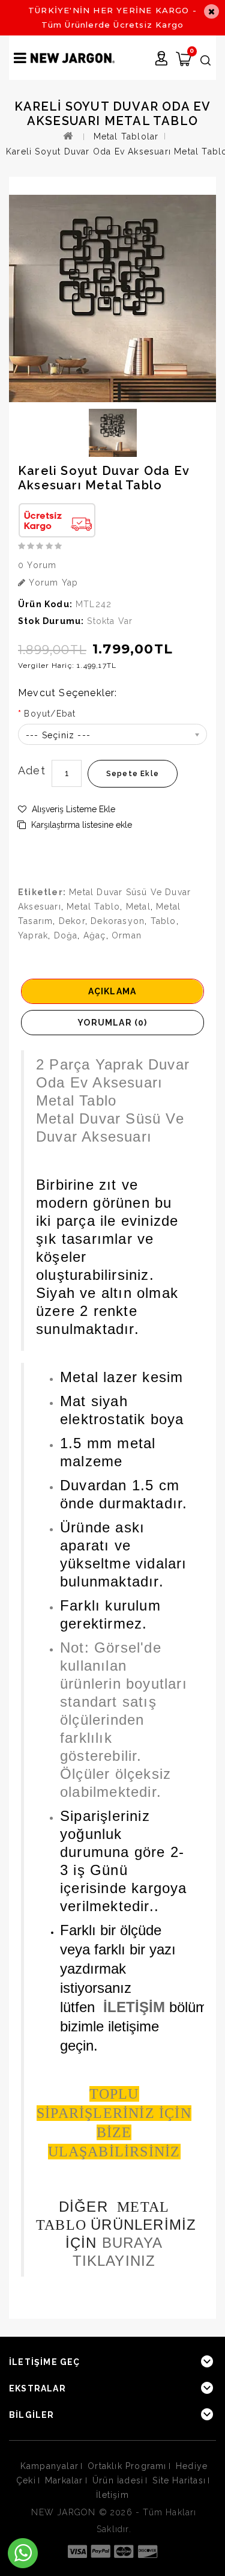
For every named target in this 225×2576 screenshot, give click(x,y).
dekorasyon (118, 921)
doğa (66, 935)
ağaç (95, 935)
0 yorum (37, 565)
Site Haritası (179, 2480)
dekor (72, 921)
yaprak (33, 935)
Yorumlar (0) (112, 1023)
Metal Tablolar (126, 136)
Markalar (64, 2480)
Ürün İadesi (118, 2480)
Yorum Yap (52, 583)
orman (127, 935)
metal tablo (93, 907)
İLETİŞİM (134, 2007)
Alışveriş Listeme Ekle (72, 809)
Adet (32, 770)
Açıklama (112, 991)
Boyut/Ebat (50, 714)
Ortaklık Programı (127, 2466)
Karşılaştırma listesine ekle (80, 825)
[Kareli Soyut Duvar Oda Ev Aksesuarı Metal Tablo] (112, 298)
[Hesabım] (162, 60)
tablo (163, 921)
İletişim (112, 2495)
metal (138, 907)
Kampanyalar (49, 2466)
